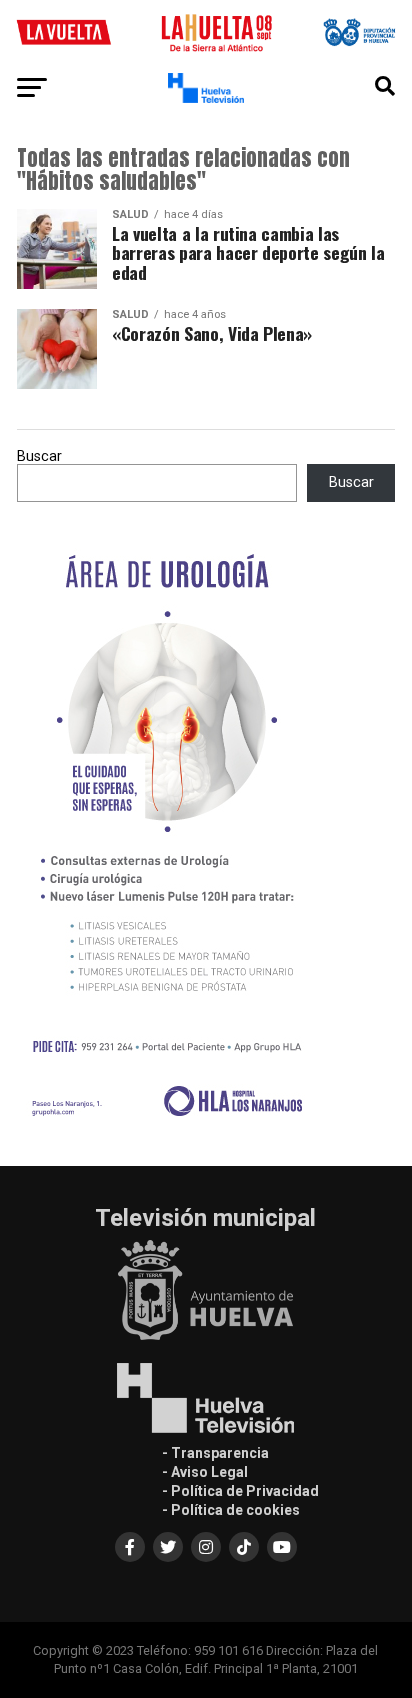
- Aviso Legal (205, 1472)
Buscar (39, 456)
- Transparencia (215, 1453)
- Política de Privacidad (240, 1491)
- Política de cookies (231, 1510)
